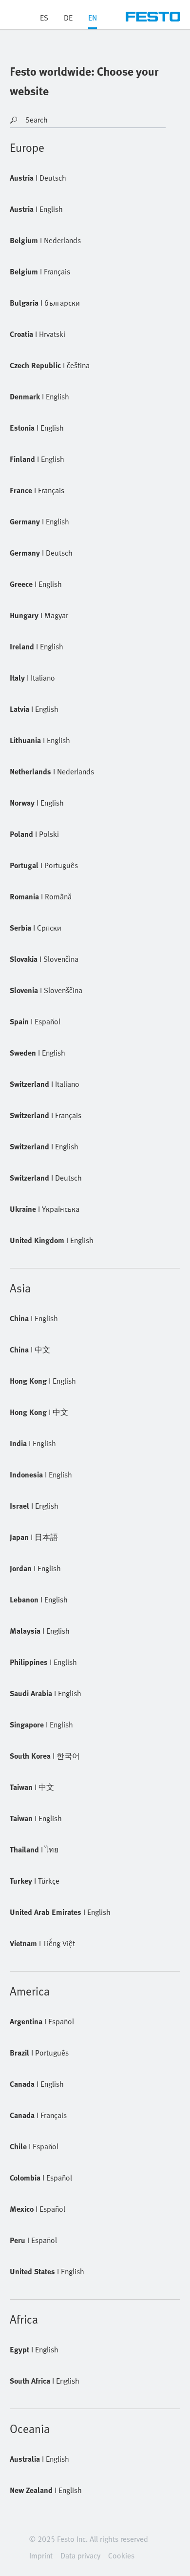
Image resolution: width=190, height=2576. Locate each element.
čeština (50, 365)
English (36, 209)
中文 (30, 1350)
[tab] (93, 21)
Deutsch (38, 178)
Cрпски (36, 928)
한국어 (45, 1756)
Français (40, 271)
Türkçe (35, 1881)
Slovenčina (44, 959)
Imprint (41, 2555)
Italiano (32, 678)
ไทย (34, 1849)
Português (44, 865)
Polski (34, 834)
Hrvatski (38, 334)
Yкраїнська (45, 1209)
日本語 (34, 1537)
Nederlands (45, 240)
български (45, 303)
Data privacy (80, 2555)
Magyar (39, 615)
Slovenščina (46, 990)
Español (35, 1021)
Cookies (121, 2555)
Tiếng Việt (42, 1943)
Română (41, 896)
